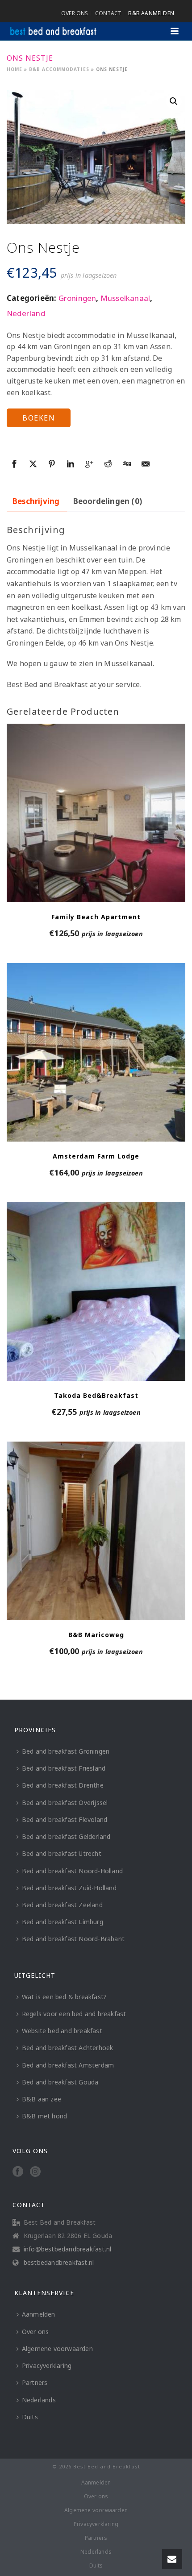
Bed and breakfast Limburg (63, 1922)
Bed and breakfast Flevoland (65, 1819)
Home (15, 69)
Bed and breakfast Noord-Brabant (73, 1939)
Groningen (77, 298)
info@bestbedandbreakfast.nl (67, 2249)
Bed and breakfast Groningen (66, 1751)
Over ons (35, 2332)
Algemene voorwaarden (57, 2349)
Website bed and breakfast (62, 2031)
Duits (30, 2417)
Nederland (26, 313)
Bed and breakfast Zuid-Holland (69, 1888)
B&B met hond (44, 2116)
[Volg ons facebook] (18, 2172)
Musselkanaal (125, 298)
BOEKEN (39, 418)
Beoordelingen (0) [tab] (108, 501)
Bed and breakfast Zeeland (62, 1905)
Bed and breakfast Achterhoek (68, 2048)
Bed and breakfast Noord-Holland (72, 1871)
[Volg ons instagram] (35, 2172)
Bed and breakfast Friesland (64, 1768)
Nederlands (39, 2400)
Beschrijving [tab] (36, 501)
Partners (35, 2382)
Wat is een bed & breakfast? (64, 1997)
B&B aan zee (42, 2099)
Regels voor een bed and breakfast (74, 2014)
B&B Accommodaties (59, 69)
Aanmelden (39, 2314)
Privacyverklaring (47, 2366)
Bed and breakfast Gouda (60, 2082)
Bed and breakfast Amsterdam (68, 2065)
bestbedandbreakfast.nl (59, 2263)
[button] (174, 101)
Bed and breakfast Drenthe (63, 1785)
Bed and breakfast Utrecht (62, 1853)
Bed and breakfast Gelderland (66, 1836)
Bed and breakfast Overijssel (65, 1803)
